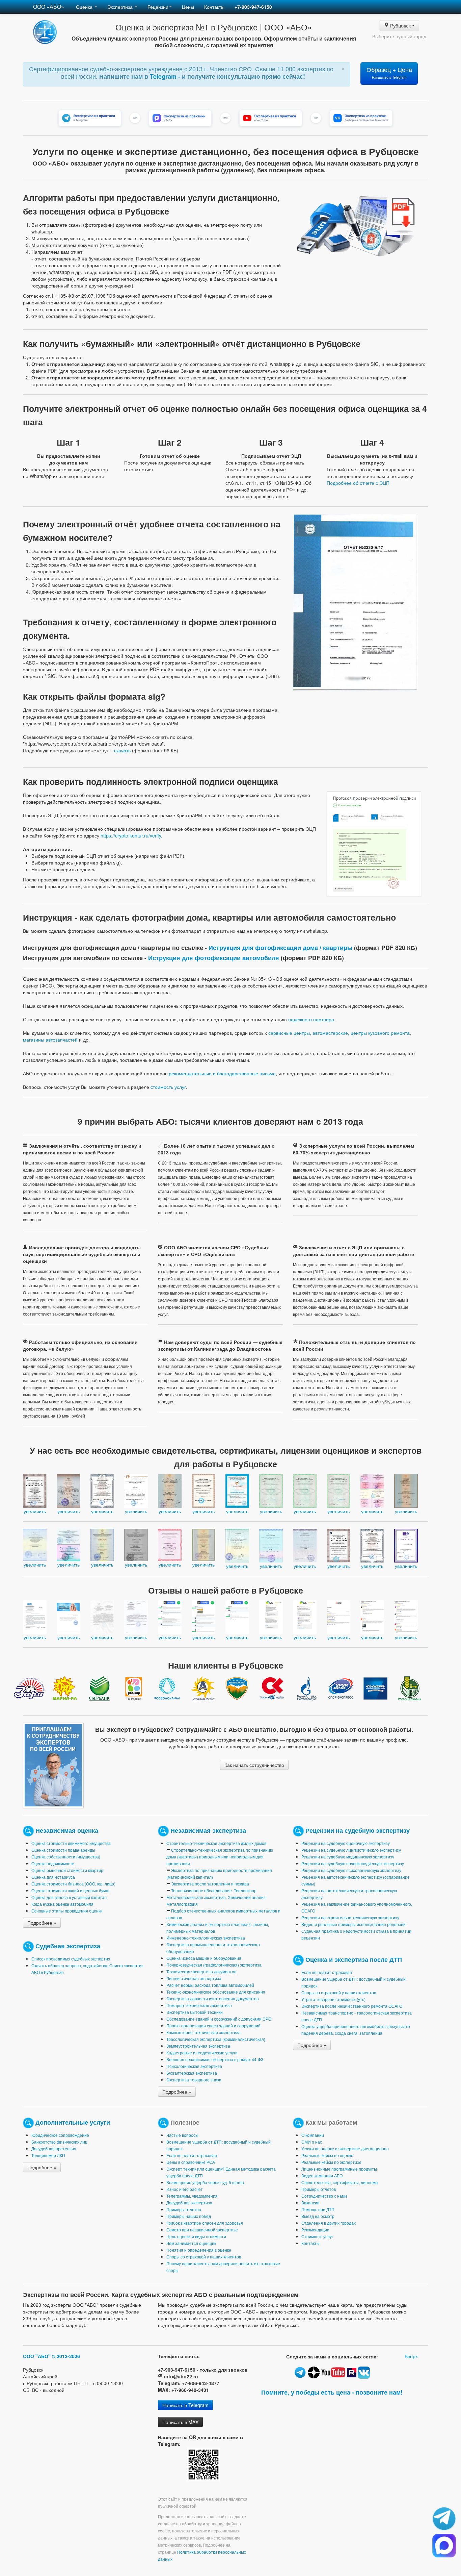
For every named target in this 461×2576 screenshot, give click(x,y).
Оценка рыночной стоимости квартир (67, 1870)
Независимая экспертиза (208, 1830)
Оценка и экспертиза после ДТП (354, 1959)
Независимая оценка (67, 1830)
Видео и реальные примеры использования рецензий (354, 1924)
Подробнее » (42, 1923)
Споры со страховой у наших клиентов (339, 1992)
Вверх (411, 2356)
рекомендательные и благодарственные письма (222, 1073)
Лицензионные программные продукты (339, 2169)
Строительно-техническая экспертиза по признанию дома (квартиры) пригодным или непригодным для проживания (220, 1857)
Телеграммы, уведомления (192, 2196)
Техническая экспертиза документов (201, 1971)
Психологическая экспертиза (194, 2066)
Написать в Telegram (185, 2405)
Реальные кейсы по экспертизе (331, 2162)
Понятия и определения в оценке (199, 2250)
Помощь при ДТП (318, 2209)
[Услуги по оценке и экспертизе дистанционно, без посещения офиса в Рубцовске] (374, 843)
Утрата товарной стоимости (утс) (333, 1999)
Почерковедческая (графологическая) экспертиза (214, 1965)
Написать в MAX (180, 2422)
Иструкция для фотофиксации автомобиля (214, 958)
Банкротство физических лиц (59, 2142)
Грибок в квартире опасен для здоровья (205, 2223)
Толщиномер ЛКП (48, 2155)
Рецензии (158, 7)
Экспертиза (121, 7)
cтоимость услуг (168, 1087)
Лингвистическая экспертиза (194, 1978)
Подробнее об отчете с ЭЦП (358, 483)
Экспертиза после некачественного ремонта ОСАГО (352, 2006)
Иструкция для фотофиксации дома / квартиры (280, 947)
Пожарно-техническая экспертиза (199, 2005)
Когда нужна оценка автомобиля (62, 1904)
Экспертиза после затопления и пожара (210, 1884)
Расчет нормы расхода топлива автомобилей (210, 1985)
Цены (188, 7)
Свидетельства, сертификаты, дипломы (340, 2182)
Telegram (164, 76)
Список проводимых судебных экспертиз (71, 1959)
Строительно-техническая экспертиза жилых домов (216, 1843)
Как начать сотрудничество (254, 1765)
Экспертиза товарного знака (194, 2080)
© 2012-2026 (66, 2356)
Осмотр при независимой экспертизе (202, 2230)
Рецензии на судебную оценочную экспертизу (346, 1843)
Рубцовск (400, 25)
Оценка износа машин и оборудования (204, 1958)
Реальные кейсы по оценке (327, 2155)
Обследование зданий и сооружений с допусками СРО (219, 2019)
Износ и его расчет (185, 2189)
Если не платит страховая (327, 1972)
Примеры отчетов (184, 2209)
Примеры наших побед (189, 2216)
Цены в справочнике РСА (191, 2162)
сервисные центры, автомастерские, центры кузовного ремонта (339, 1033)
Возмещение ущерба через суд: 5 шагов (205, 2182)
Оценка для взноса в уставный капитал (69, 1897)
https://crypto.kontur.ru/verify (131, 835)
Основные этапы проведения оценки (67, 1911)
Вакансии (310, 2203)
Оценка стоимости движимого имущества (71, 1843)
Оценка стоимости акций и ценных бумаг (71, 1890)
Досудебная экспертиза (189, 2203)
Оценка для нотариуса (53, 1877)
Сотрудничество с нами (324, 2196)
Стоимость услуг (317, 2236)
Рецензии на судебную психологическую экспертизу (351, 1870)
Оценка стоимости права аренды (63, 1850)
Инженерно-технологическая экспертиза (206, 1938)
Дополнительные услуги (73, 2122)
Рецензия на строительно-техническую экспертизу (350, 1917)
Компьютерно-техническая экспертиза (204, 2032)
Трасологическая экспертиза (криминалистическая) (216, 2039)
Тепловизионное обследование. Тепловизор (214, 1890)
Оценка (85, 7)
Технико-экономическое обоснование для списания (216, 1992)
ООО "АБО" (37, 2356)
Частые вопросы (182, 2135)
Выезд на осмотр (318, 2216)
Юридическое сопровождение (60, 2135)
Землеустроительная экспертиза (198, 2046)
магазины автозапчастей (50, 1040)
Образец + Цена (389, 72)
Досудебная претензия (54, 2148)
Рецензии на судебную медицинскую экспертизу (348, 1857)
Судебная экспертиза (68, 1946)
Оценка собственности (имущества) (66, 1857)
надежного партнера (311, 1019)
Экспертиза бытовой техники (195, 2012)
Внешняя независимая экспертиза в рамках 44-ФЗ (215, 2059)
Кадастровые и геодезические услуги (202, 2053)
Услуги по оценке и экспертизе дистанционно (345, 2148)
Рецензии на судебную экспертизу (358, 1830)
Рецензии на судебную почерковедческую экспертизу (353, 1863)
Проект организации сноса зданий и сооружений (213, 2025)
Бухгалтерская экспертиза (192, 2073)
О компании (313, 2135)
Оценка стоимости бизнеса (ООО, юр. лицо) (73, 1884)
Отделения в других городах (329, 2223)
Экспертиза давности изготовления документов (212, 1998)
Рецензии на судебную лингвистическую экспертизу (351, 1850)
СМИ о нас (312, 2142)
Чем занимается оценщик (191, 2243)
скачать (122, 750)
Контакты (214, 7)
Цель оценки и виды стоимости (196, 2236)
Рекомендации (315, 2230)
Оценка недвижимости (53, 1863)
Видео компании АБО (322, 2175)
